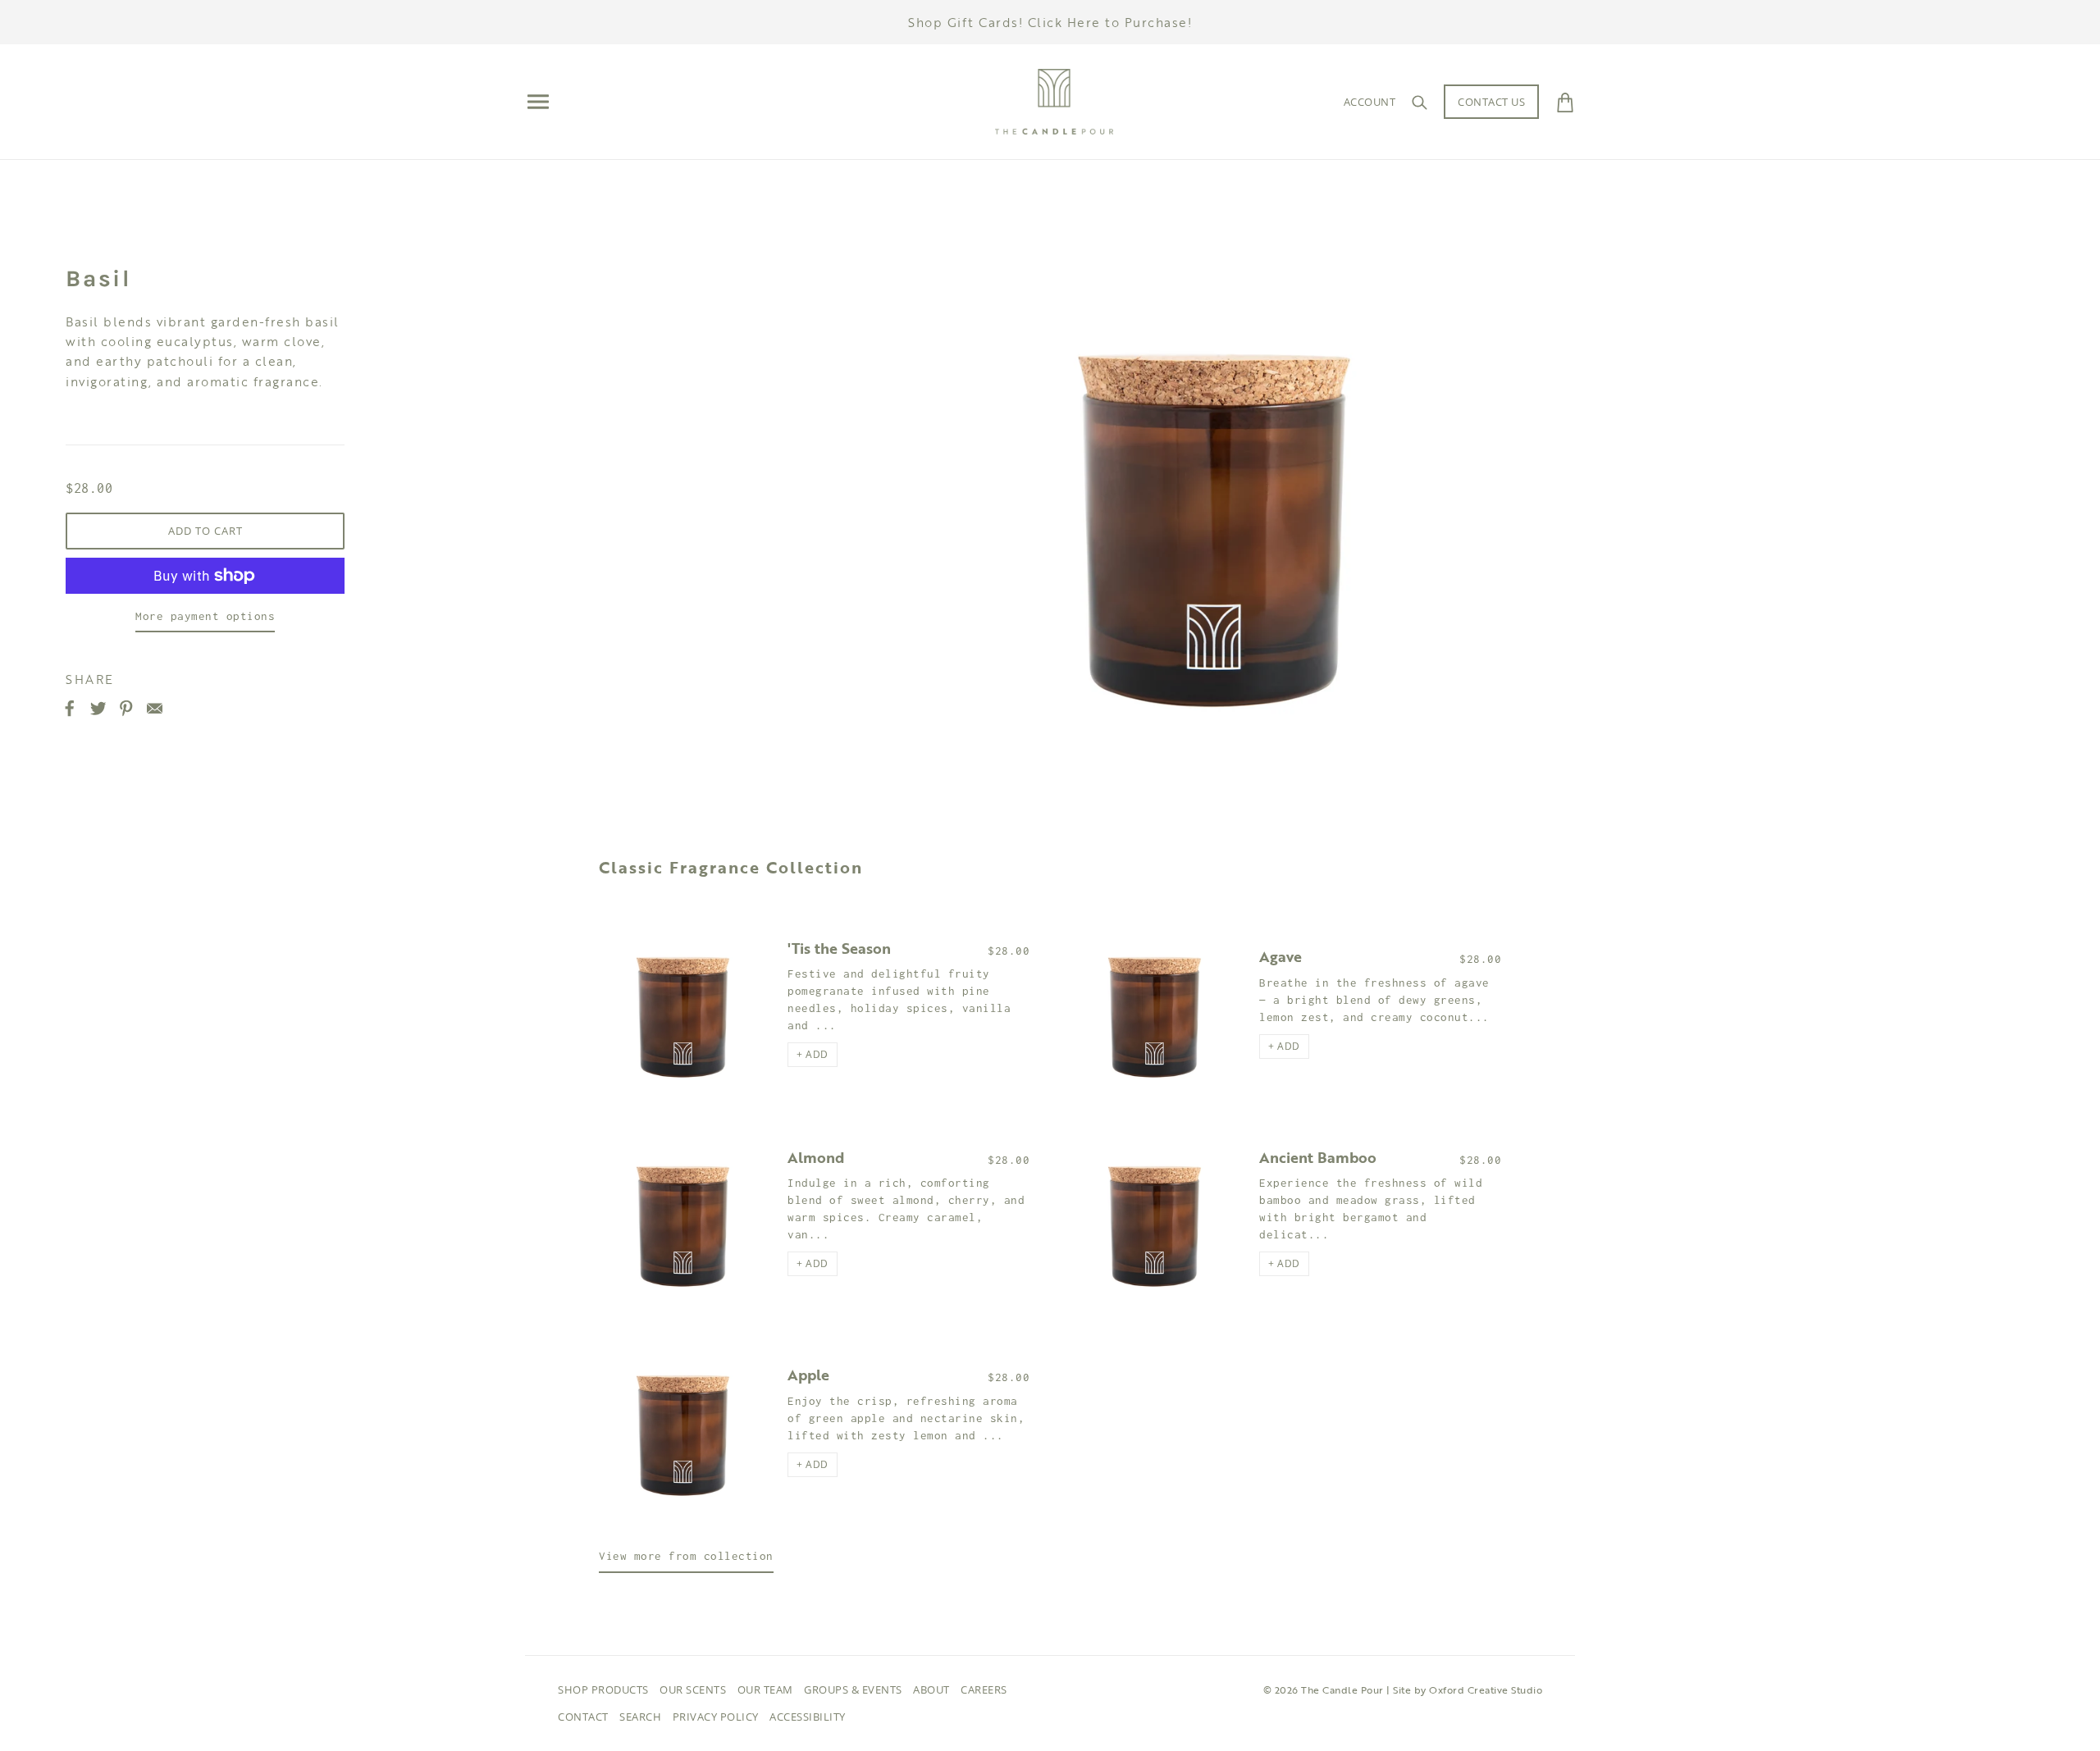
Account (1370, 102)
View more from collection (686, 1556)
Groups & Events (853, 1689)
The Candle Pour (1342, 1689)
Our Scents (693, 1689)
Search (640, 1717)
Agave (1281, 956)
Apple (808, 1375)
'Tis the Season (839, 948)
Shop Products (603, 1689)
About (931, 1689)
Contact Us (1491, 102)
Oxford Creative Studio (1486, 1689)
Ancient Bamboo (1318, 1157)
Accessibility (808, 1717)
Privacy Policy (716, 1717)
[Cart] (1565, 102)
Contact (583, 1717)
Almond (816, 1157)
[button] (813, 1055)
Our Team (765, 1689)
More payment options (205, 616)
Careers (984, 1689)
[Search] (1420, 102)
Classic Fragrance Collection (731, 867)
